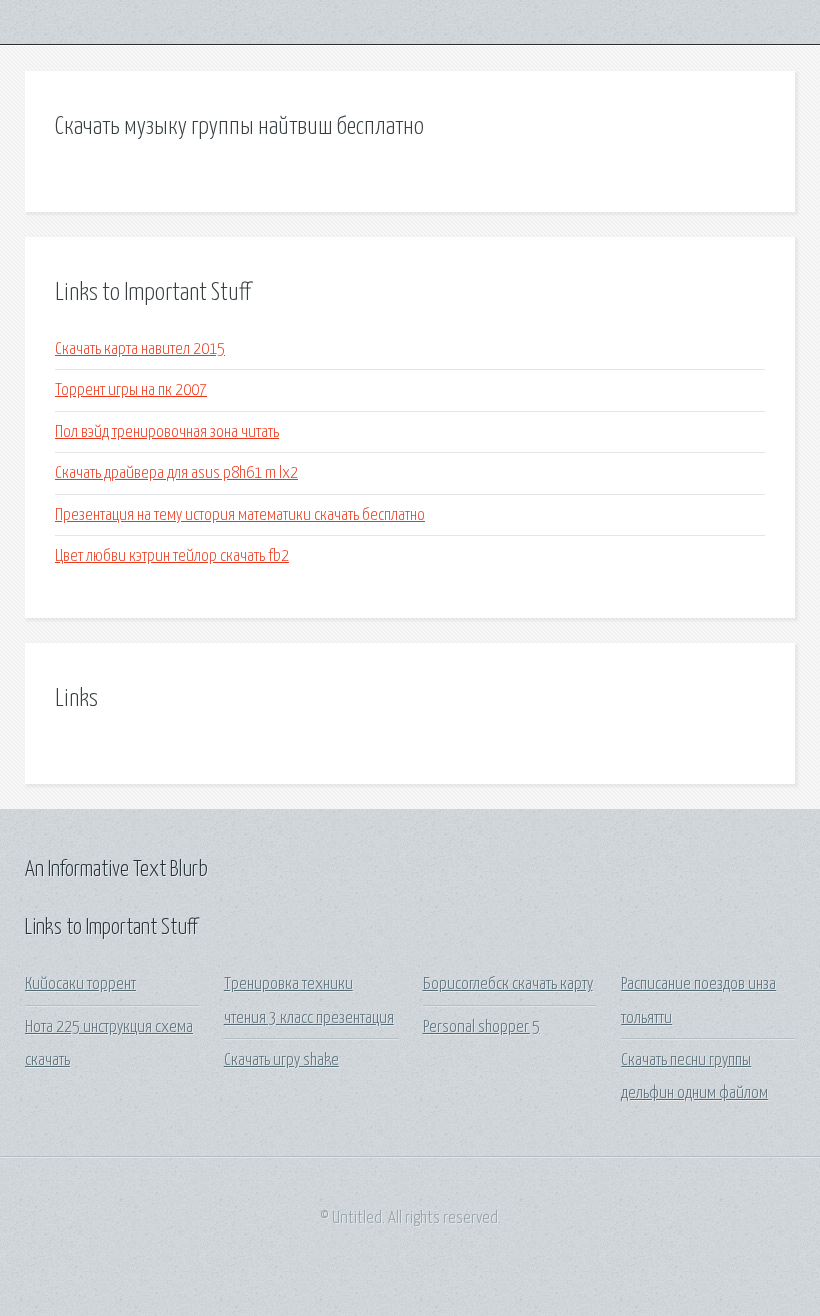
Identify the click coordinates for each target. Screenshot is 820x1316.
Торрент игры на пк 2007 (131, 390)
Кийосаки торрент (80, 984)
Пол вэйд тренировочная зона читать (167, 432)
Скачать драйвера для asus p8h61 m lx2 (176, 473)
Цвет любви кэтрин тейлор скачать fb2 (172, 556)
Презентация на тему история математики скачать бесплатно (240, 515)
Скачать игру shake (281, 1060)
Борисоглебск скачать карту (508, 984)
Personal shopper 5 (481, 1027)
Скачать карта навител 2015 (140, 349)
